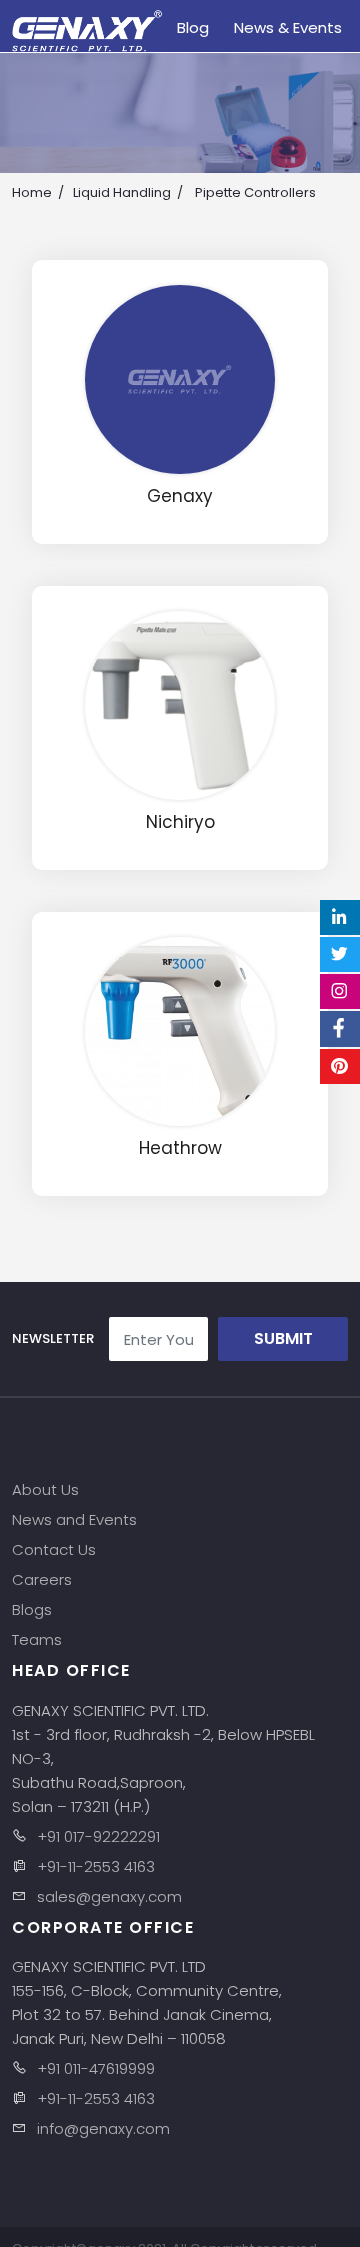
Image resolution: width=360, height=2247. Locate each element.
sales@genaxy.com (109, 1896)
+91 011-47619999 (96, 2068)
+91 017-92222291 (98, 1836)
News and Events (74, 1519)
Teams (37, 1639)
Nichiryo (180, 822)
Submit (283, 1338)
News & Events (288, 27)
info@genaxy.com (103, 2128)
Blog (193, 27)
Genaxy (180, 496)
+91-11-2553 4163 (96, 1866)
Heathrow (180, 1148)
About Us (45, 1489)
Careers (42, 1579)
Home (32, 192)
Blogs (32, 1609)
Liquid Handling (122, 192)
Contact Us (54, 1549)
